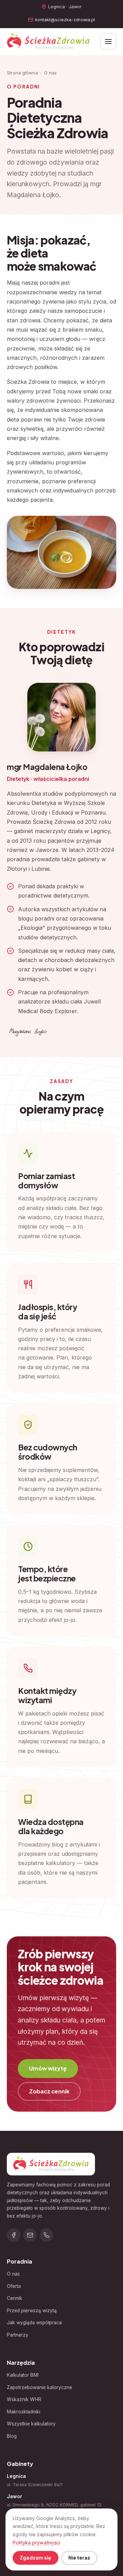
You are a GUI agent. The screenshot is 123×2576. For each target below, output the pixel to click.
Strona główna (22, 73)
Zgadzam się (35, 2558)
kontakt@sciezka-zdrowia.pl (65, 20)
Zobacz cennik (49, 2091)
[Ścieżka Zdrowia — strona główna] (48, 41)
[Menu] (108, 41)
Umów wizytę (48, 2068)
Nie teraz (79, 2558)
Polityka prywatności (36, 2543)
